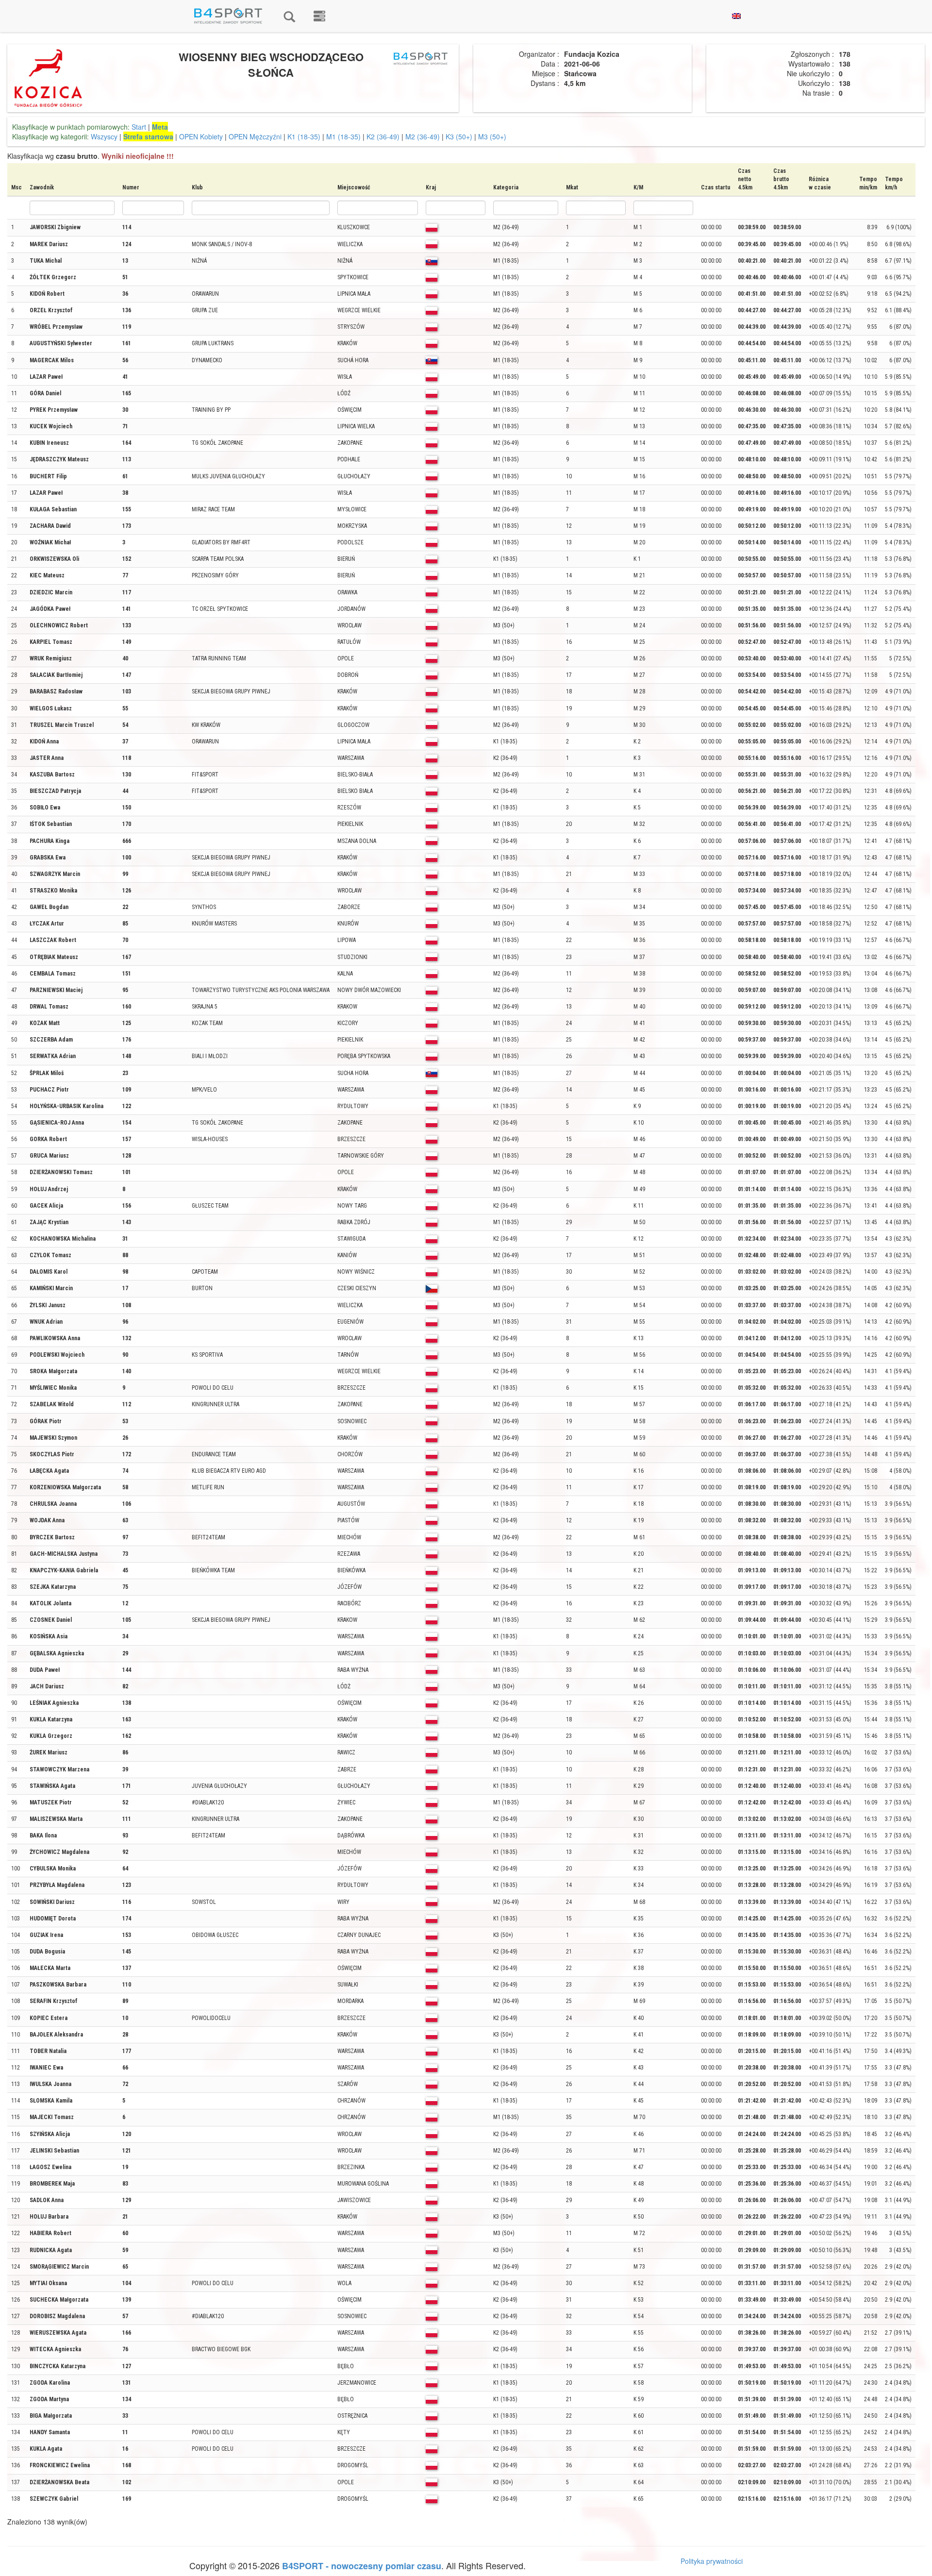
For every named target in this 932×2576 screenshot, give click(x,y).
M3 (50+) (492, 136)
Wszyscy (104, 136)
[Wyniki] (289, 16)
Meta (160, 127)
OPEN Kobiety (201, 136)
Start (139, 127)
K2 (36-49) (383, 136)
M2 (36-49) (423, 136)
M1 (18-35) (343, 136)
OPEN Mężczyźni (255, 136)
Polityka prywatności (712, 2561)
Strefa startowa (148, 136)
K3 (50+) (459, 136)
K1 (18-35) (304, 136)
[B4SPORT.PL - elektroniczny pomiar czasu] (319, 16)
